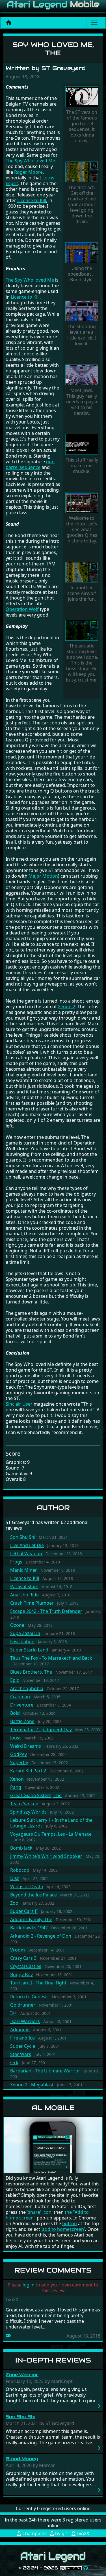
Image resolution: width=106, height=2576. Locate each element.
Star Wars (21, 2054)
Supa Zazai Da (25, 1633)
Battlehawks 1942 (29, 1928)
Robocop (20, 1870)
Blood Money (22, 2459)
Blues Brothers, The (31, 1672)
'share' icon (39, 2212)
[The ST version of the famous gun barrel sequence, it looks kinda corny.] (82, 97)
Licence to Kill (25, 1578)
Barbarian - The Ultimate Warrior (45, 2071)
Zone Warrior (22, 2375)
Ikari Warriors (25, 2021)
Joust (16, 1738)
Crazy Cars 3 (23, 1958)
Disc (15, 1878)
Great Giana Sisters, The (36, 1795)
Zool (15, 1903)
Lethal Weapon (26, 1554)
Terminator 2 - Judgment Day (41, 1730)
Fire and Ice (22, 2038)
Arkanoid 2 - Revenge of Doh (41, 1936)
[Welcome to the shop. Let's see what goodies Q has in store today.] (82, 503)
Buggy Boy (21, 1975)
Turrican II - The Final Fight (38, 1983)
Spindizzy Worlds (28, 1812)
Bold (15, 1713)
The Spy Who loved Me (30, 280)
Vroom (18, 1950)
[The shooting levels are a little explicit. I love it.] (82, 311)
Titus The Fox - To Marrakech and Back (51, 1658)
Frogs (16, 1562)
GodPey (19, 1754)
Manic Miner (24, 1570)
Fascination (22, 1642)
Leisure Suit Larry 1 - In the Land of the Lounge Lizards (51, 1823)
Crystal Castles (26, 1966)
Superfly (19, 1762)
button (70, 2223)
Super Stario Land (29, 1650)
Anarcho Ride (24, 1595)
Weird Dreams (26, 1746)
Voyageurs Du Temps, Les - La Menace (51, 1834)
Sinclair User (19, 1404)
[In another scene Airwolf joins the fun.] (82, 573)
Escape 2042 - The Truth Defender (46, 1611)
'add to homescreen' (63, 2229)
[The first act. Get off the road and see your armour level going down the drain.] (82, 173)
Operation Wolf (22, 609)
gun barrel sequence (30, 464)
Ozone (17, 1625)
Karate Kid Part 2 (28, 1771)
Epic (15, 1680)
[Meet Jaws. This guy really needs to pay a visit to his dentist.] (82, 375)
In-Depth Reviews (53, 2360)
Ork (14, 2063)
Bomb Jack (21, 1848)
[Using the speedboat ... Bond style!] (82, 253)
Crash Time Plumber (32, 1603)
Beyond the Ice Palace (33, 1895)
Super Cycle (23, 2046)
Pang (16, 1787)
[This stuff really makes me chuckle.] (82, 445)
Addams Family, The (31, 1919)
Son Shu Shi (23, 1537)
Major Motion (43, 876)
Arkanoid (20, 2030)
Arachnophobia (27, 1688)
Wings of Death (27, 1887)
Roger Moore (28, 172)
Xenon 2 (67, 1007)
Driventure (22, 1705)
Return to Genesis (29, 1997)
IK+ (14, 2013)
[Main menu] (94, 22)
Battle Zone (22, 1721)
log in (29, 2285)
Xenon (17, 1779)
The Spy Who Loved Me (30, 161)
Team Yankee (24, 1804)
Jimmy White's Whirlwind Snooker (46, 1856)
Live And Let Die (27, 1545)
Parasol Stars (24, 1586)
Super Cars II (24, 1911)
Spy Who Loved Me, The (53, 49)
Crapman (20, 1697)
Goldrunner (23, 2005)
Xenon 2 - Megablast (32, 2085)
